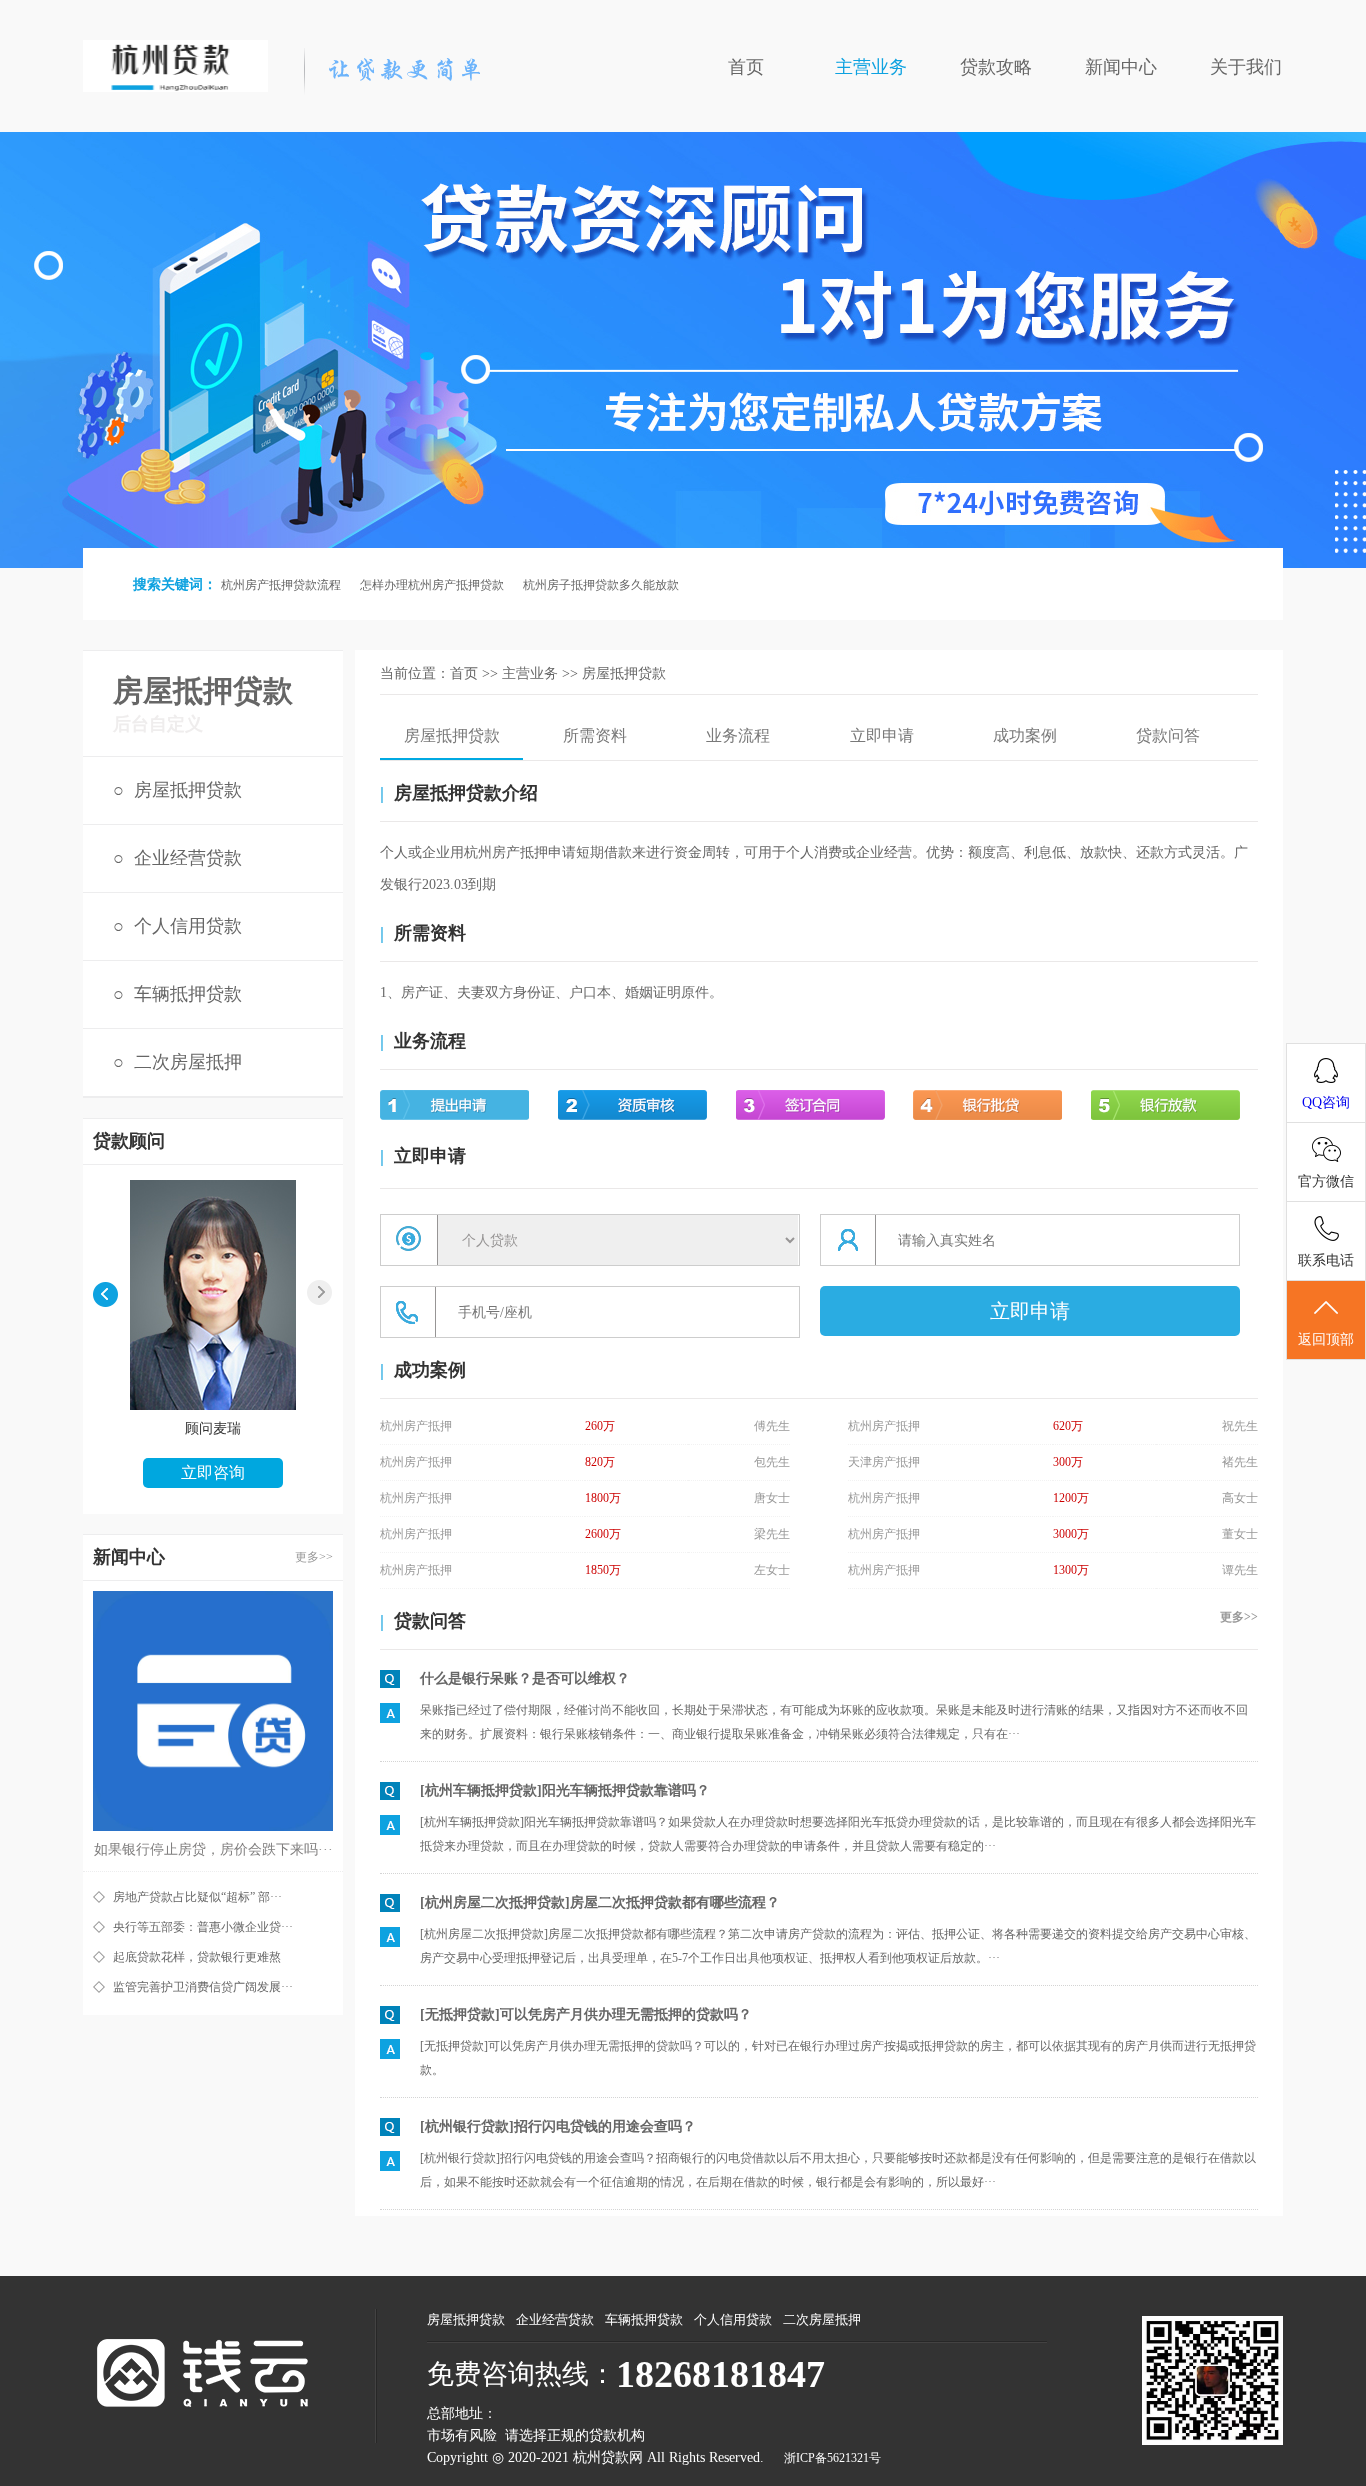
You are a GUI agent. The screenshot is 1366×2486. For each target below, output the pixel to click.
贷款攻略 (996, 67)
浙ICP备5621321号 (832, 2458)
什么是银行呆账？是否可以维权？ (525, 1678)
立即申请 (882, 735)
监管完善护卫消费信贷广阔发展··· (203, 1987)
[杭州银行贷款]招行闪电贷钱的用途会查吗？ (558, 2126)
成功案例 (1025, 735)
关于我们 (1246, 67)
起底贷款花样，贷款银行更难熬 (197, 1957)
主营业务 (871, 67)
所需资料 (595, 735)
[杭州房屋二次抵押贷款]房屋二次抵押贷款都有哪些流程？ (600, 1902)
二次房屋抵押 (188, 1062)
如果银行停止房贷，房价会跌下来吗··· (213, 1849)
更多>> (314, 1557)
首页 (746, 67)
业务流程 (738, 735)
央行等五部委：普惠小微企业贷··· (203, 1927)
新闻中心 (1121, 67)
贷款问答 (1168, 735)
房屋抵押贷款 (188, 790)
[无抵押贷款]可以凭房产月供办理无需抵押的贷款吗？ (586, 2014)
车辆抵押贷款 (188, 994)
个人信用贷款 (188, 926)
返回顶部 (1326, 1339)
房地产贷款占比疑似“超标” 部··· (197, 1897)
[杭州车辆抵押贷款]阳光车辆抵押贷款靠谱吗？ (565, 1790)
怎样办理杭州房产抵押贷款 (432, 585)
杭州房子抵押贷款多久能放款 (601, 585)
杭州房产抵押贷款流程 (281, 585)
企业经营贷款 (188, 858)
